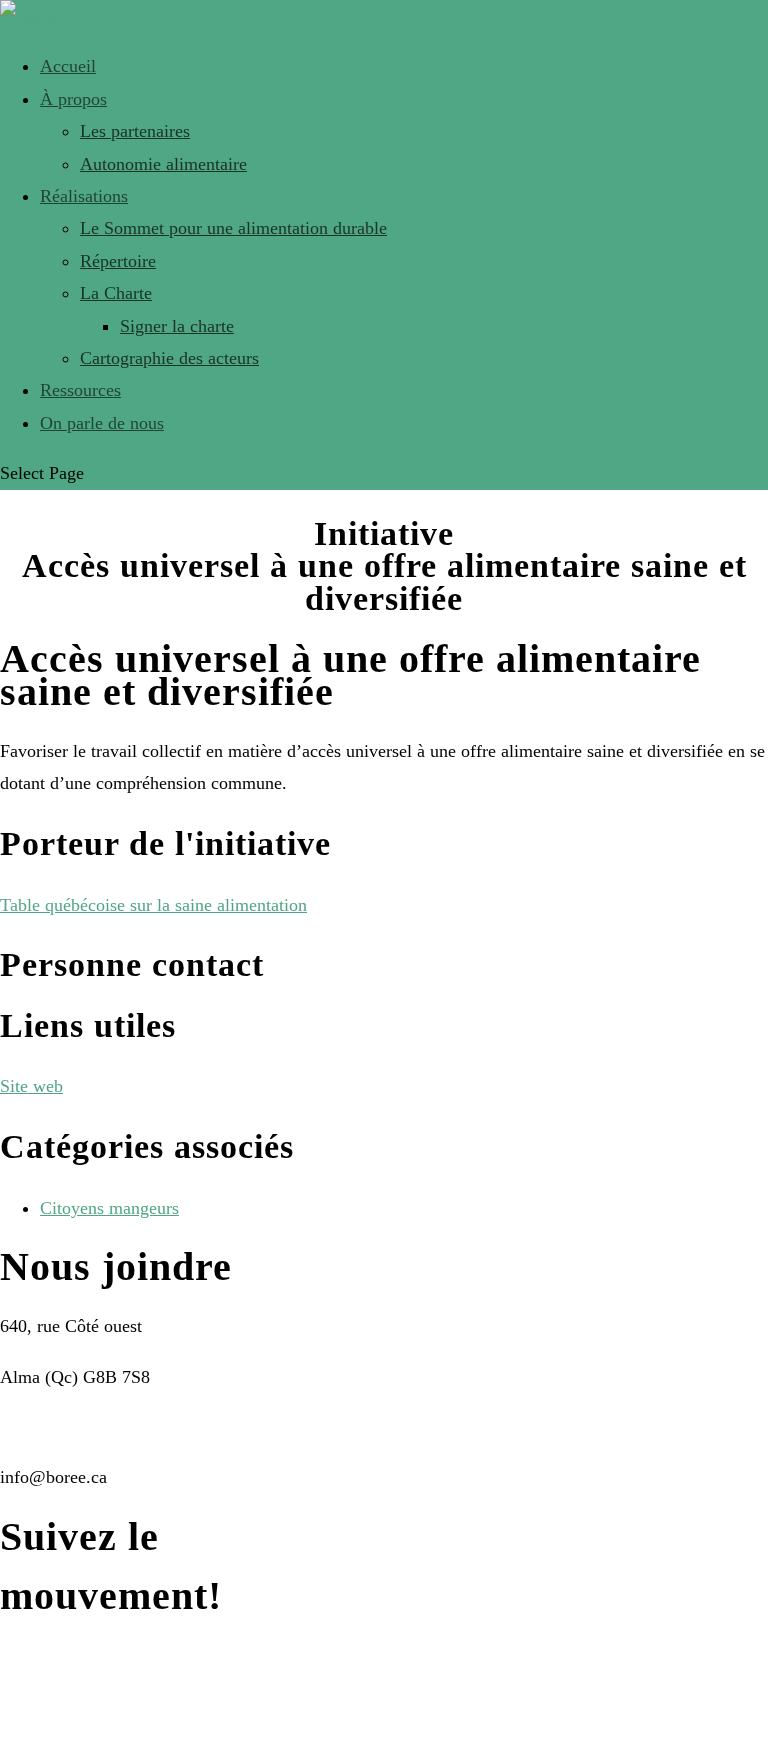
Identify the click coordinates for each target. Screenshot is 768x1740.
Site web (31, 1086)
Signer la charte (177, 326)
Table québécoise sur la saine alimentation (153, 905)
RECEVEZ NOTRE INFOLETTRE (130, 1705)
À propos (73, 99)
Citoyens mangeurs (109, 1208)
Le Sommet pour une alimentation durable (233, 228)
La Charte (116, 293)
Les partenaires (135, 131)
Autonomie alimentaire (163, 164)
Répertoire (118, 261)
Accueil (68, 66)
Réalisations (84, 196)
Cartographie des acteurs (169, 358)
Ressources (80, 390)
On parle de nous (102, 423)
